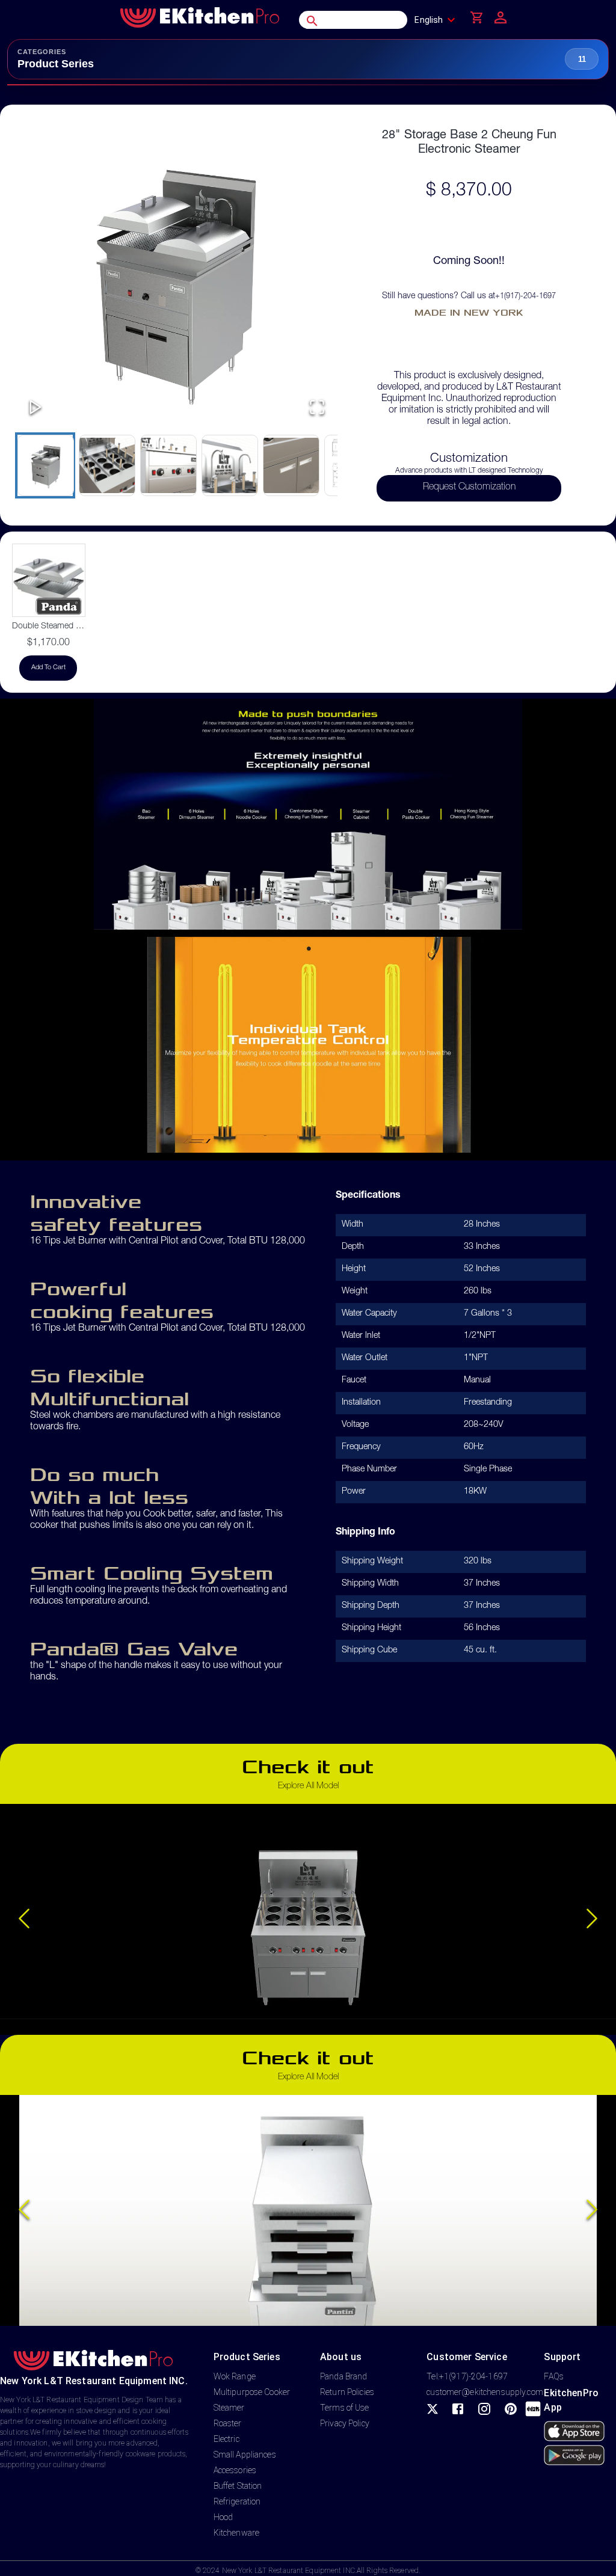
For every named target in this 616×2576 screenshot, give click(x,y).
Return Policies (347, 2392)
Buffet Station (238, 2486)
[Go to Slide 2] (106, 465)
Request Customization (469, 488)
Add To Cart (48, 668)
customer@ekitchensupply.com (485, 2392)
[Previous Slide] (24, 1919)
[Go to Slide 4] (229, 465)
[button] (176, 279)
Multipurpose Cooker (252, 2392)
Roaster (228, 2423)
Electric (226, 2439)
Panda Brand (343, 2376)
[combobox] (438, 20)
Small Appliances (245, 2455)
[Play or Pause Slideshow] (35, 408)
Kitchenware (236, 2533)
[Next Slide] (592, 1919)
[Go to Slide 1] (45, 465)
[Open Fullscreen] (317, 408)
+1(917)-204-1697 (525, 297)
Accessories (235, 2470)
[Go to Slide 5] (291, 465)
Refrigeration (237, 2501)
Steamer (229, 2408)
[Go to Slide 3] (168, 465)
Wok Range (235, 2376)
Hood (223, 2517)
